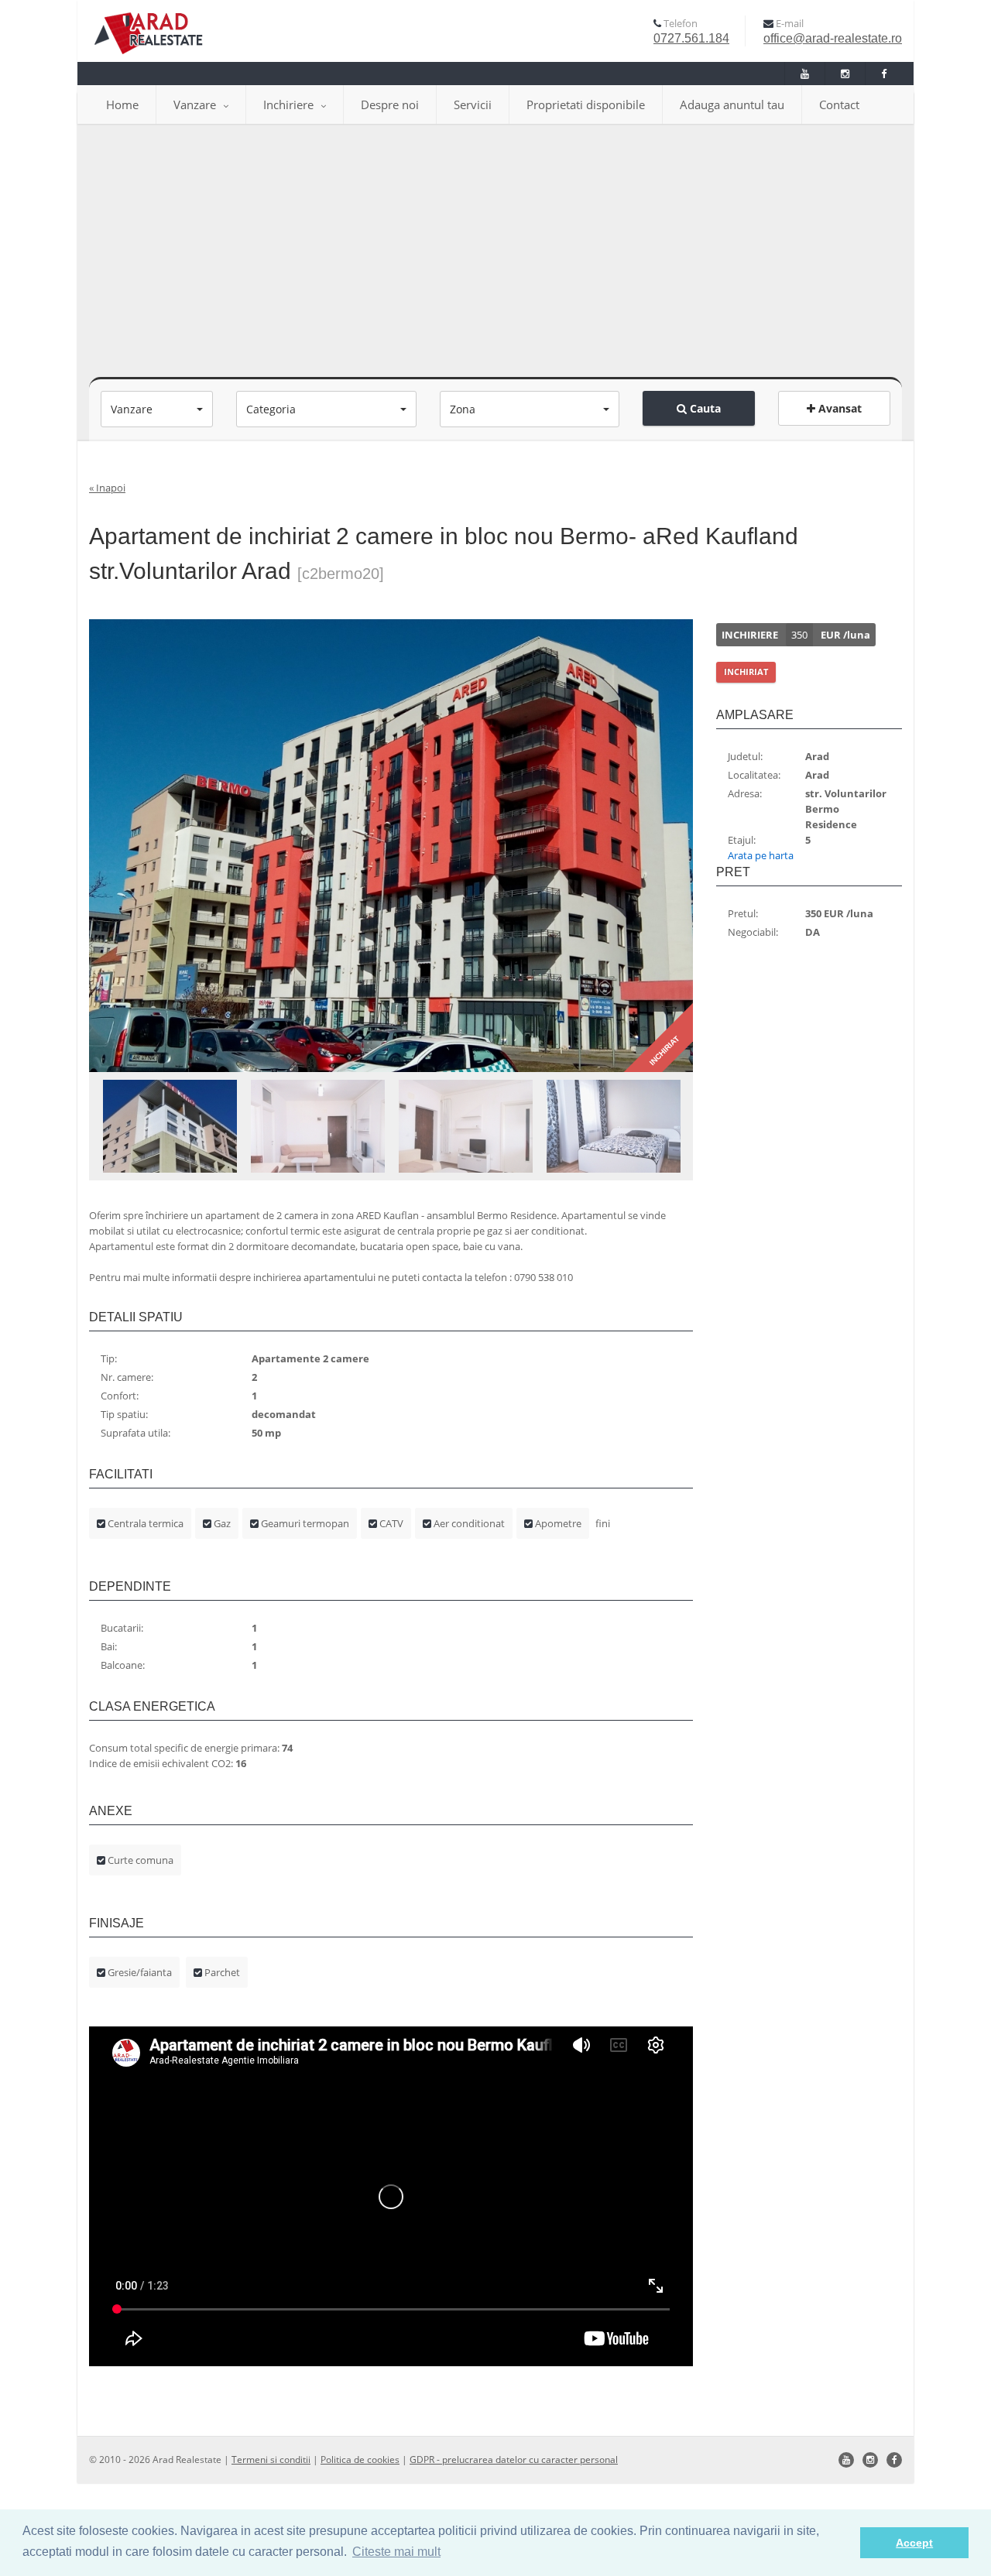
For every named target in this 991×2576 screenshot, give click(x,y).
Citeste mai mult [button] (396, 2552)
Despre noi (390, 104)
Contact (839, 104)
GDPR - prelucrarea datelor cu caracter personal (514, 2460)
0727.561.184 (691, 38)
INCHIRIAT (746, 671)
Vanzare (195, 104)
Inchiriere (288, 104)
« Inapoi (107, 488)
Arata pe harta (761, 855)
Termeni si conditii (271, 2460)
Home (122, 104)
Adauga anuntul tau (732, 104)
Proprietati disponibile (586, 104)
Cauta (704, 408)
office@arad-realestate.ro (833, 38)
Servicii (473, 104)
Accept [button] (914, 2543)
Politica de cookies (360, 2460)
